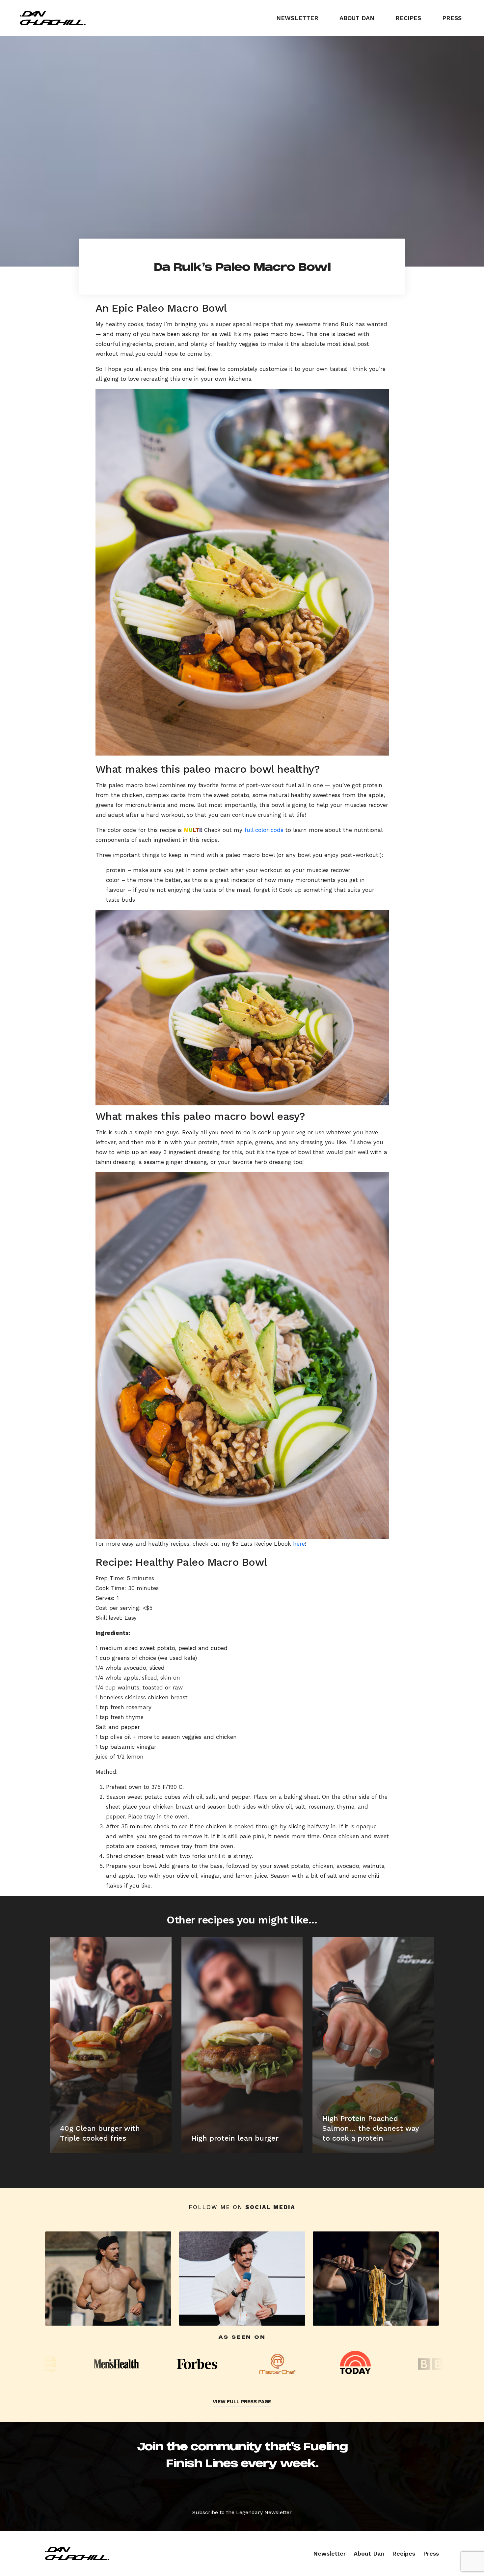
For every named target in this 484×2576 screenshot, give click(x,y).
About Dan (357, 18)
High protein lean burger (235, 2138)
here (299, 1544)
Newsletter (297, 18)
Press (452, 18)
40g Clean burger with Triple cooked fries (100, 2133)
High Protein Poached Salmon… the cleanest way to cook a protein (371, 2128)
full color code (264, 830)
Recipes (408, 18)
